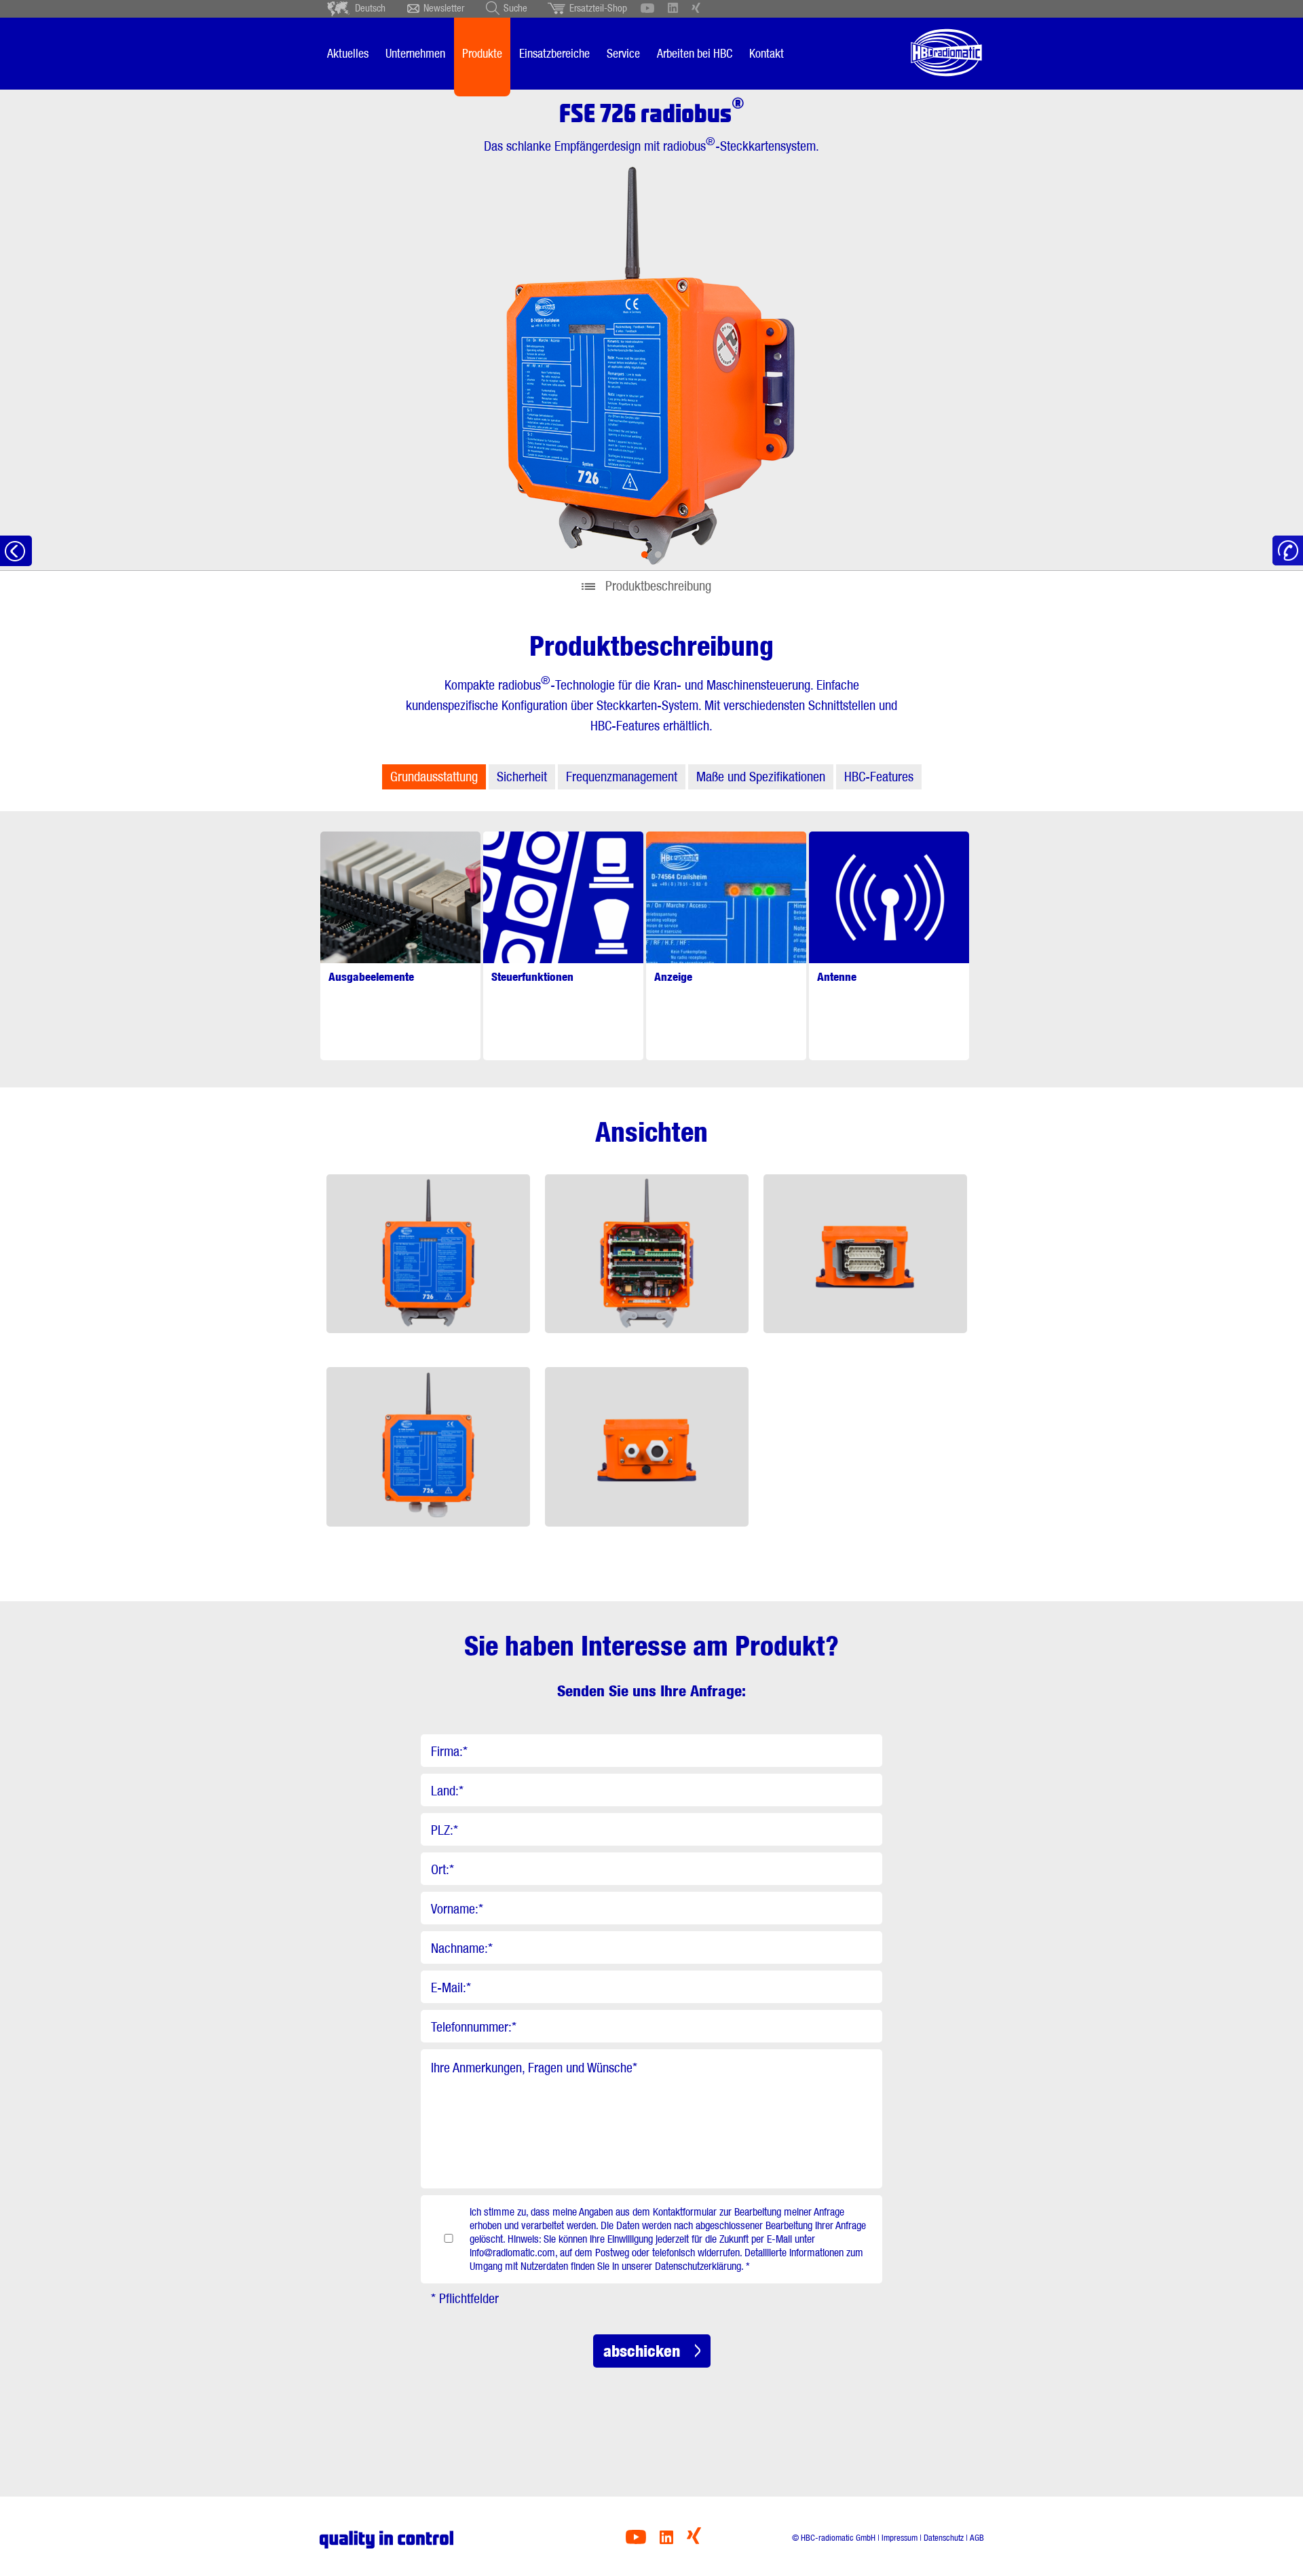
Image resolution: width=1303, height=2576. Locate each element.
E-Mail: (451, 1987)
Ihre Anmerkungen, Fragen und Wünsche (534, 2068)
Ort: (442, 1869)
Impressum (900, 2538)
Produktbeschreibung (658, 586)
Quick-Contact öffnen (1288, 551)
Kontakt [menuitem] (767, 53)
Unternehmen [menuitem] (415, 53)
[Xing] (694, 2540)
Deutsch (370, 8)
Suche (515, 8)
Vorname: (457, 1909)
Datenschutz (944, 2538)
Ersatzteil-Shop (598, 8)
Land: (447, 1791)
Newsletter (444, 8)
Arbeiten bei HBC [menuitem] (695, 53)
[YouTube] (636, 2540)
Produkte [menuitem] (482, 53)
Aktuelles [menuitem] (348, 53)
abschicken (642, 2351)
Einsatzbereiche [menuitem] (554, 53)
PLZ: (445, 1830)
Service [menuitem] (623, 53)
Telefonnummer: (474, 2027)
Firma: (449, 1751)
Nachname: (462, 1948)
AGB (977, 2538)
